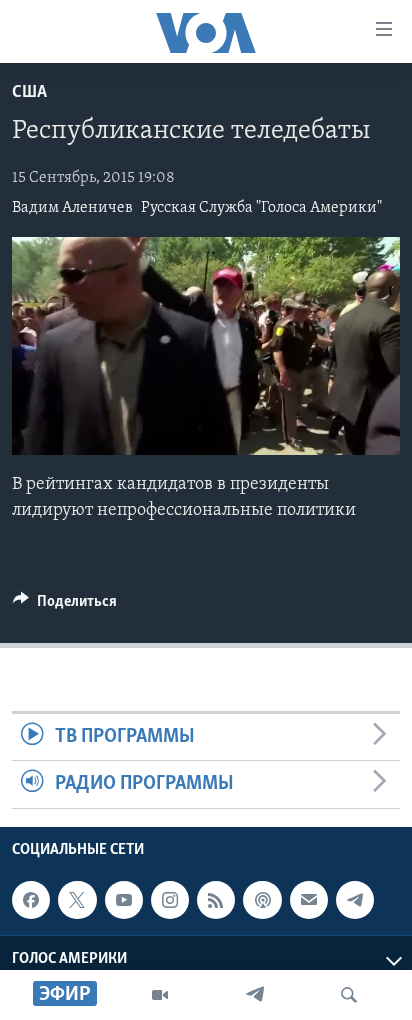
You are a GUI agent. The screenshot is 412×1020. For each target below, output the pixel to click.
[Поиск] (349, 995)
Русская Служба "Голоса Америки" (261, 208)
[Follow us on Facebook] (31, 900)
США (29, 93)
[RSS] (216, 900)
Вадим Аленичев (72, 208)
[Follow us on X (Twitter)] (77, 900)
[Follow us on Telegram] (355, 900)
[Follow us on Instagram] (170, 900)
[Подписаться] (309, 900)
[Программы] (160, 995)
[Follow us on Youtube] (124, 900)
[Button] (65, 606)
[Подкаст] (262, 900)
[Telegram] (255, 995)
